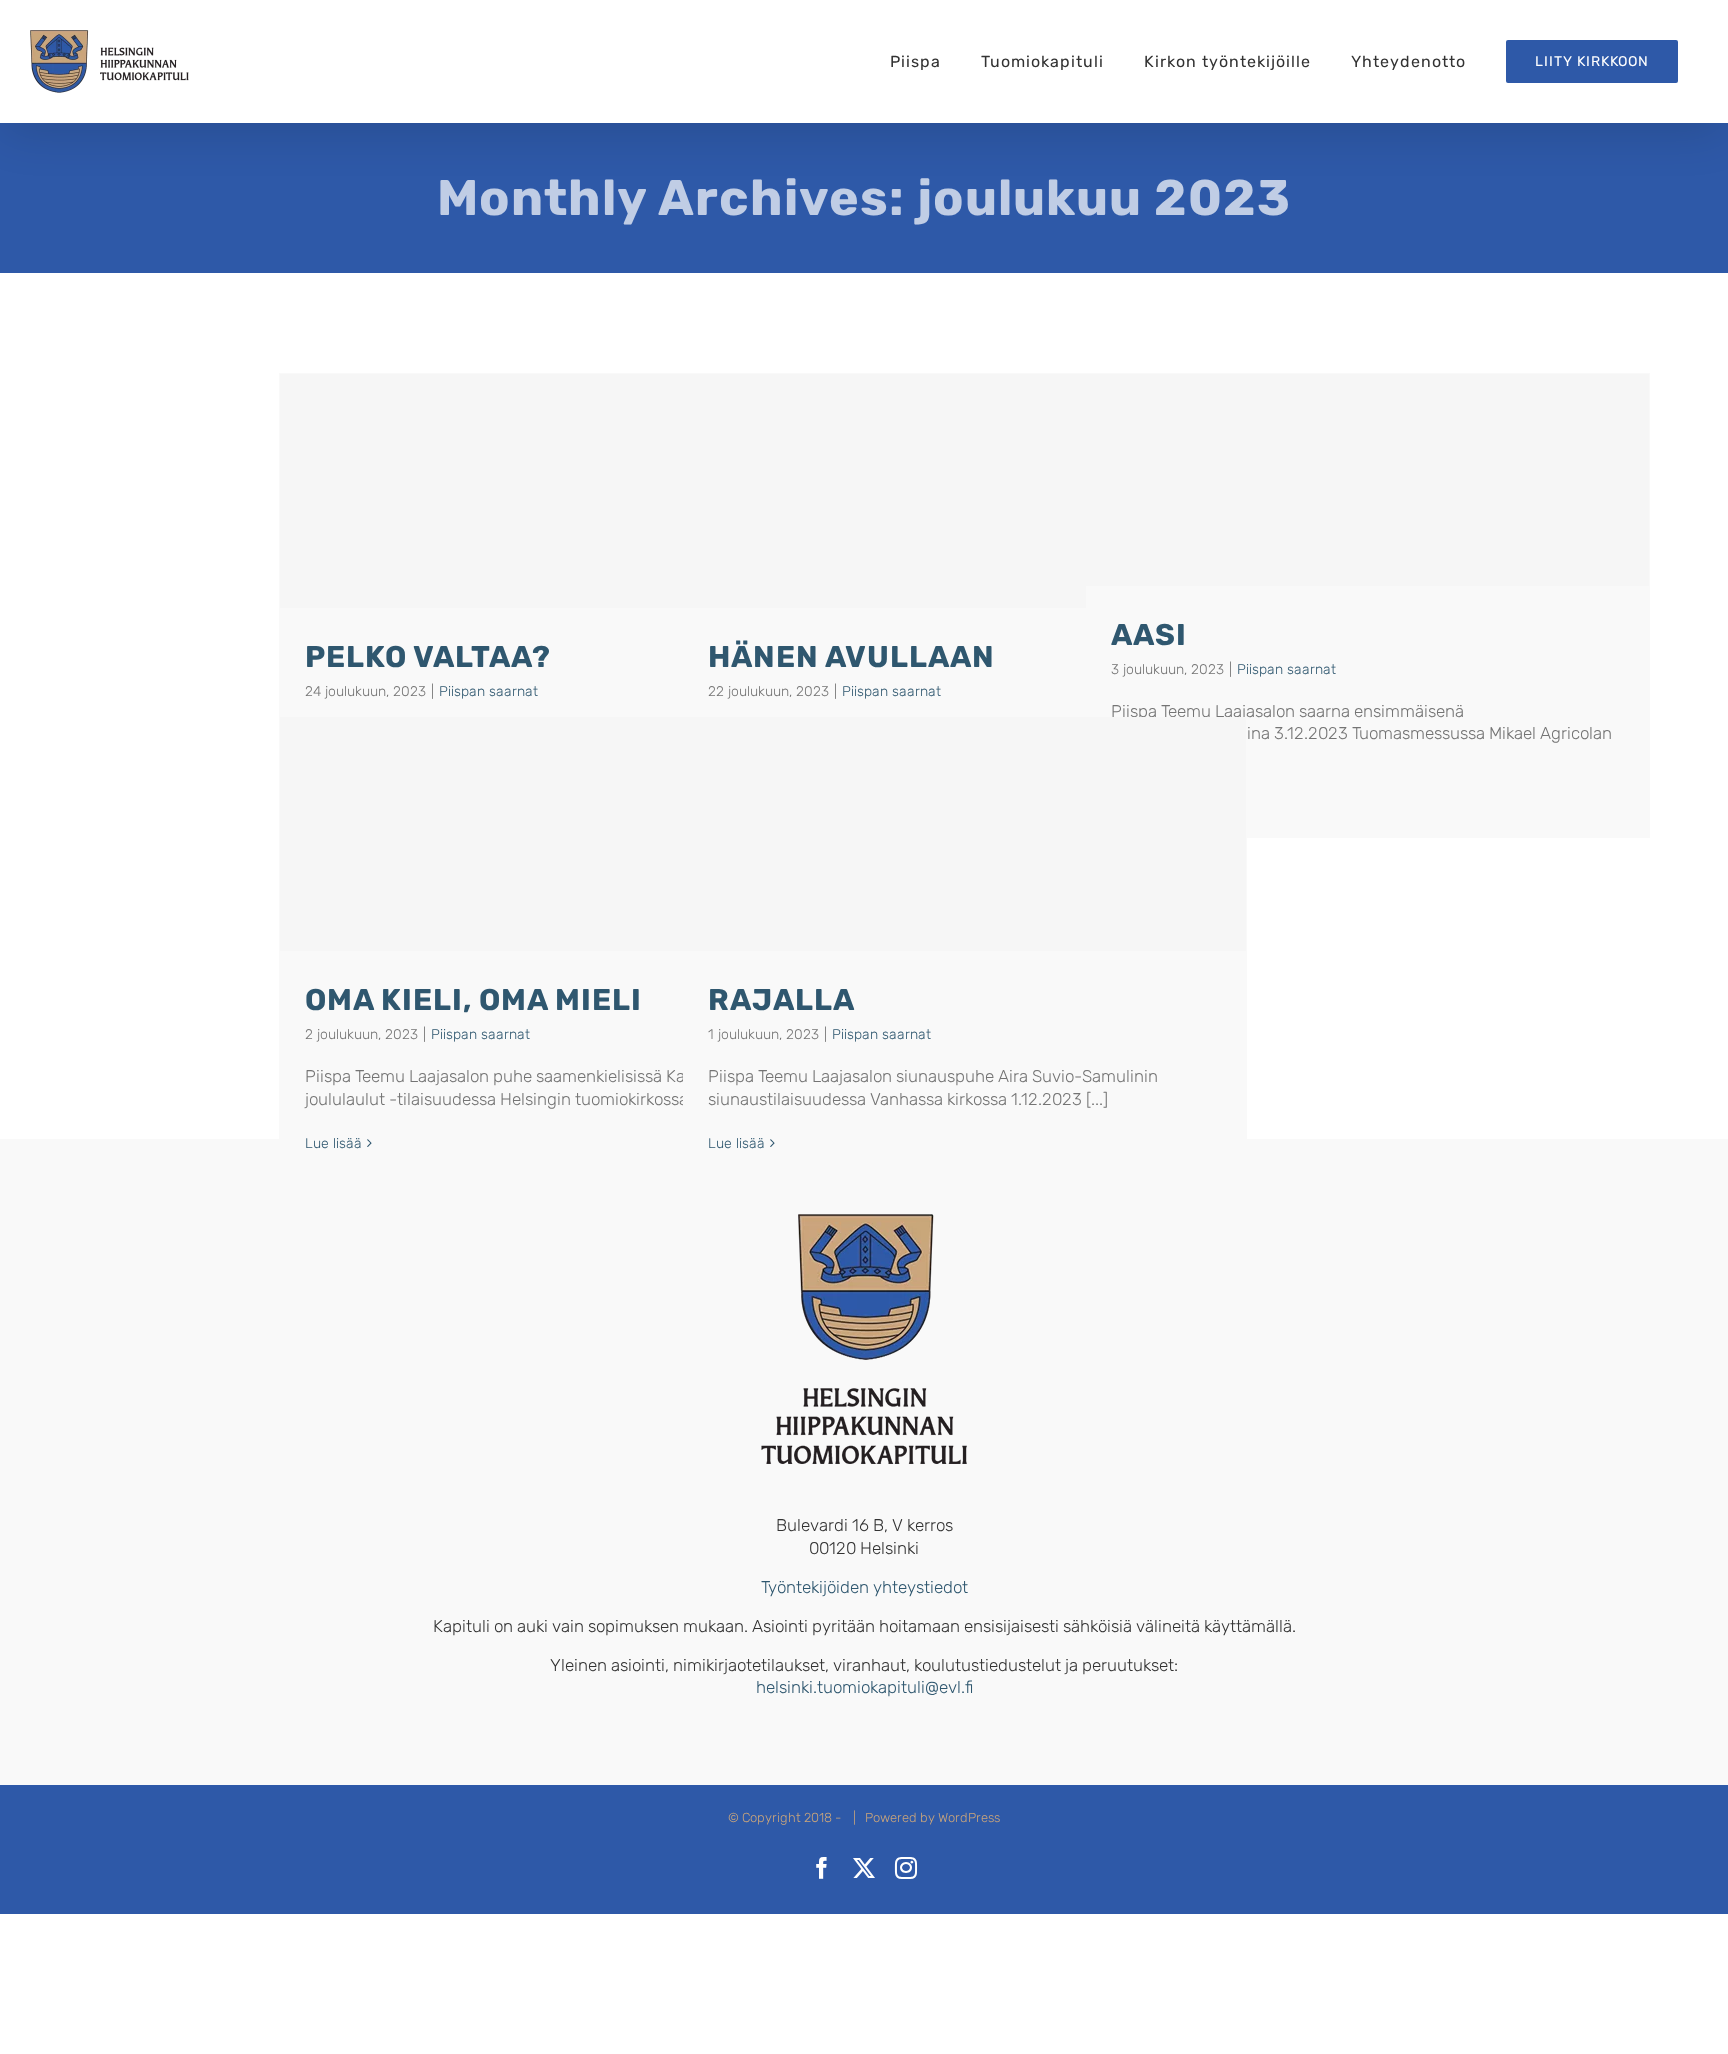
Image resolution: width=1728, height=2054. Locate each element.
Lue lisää (333, 1143)
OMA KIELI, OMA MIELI (473, 1000)
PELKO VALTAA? (428, 657)
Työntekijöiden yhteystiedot (864, 1587)
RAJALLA (781, 1000)
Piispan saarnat (488, 691)
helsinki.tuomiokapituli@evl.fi (864, 1687)
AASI (1149, 635)
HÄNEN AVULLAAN (851, 657)
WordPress (969, 1817)
